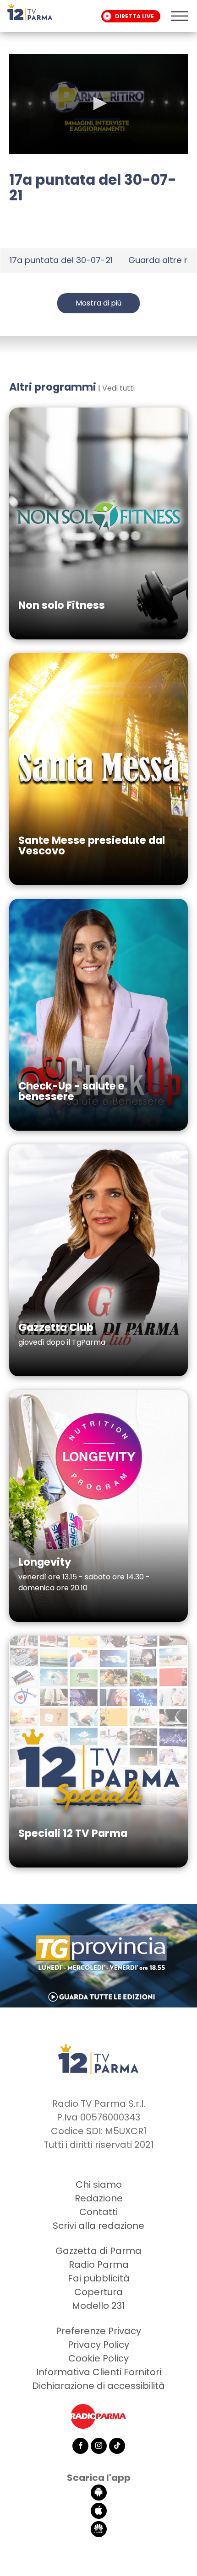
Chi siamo (99, 2184)
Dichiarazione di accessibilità (98, 2386)
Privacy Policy (98, 2345)
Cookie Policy (98, 2358)
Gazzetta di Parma (98, 2251)
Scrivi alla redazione (98, 2226)
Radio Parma (99, 2265)
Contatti (98, 2212)
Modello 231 (98, 2306)
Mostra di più (98, 303)
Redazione (99, 2198)
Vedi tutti (118, 388)
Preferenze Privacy (98, 2331)
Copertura (98, 2292)
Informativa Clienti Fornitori (99, 2372)
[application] (98, 104)
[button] (98, 103)
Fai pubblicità (99, 2278)
